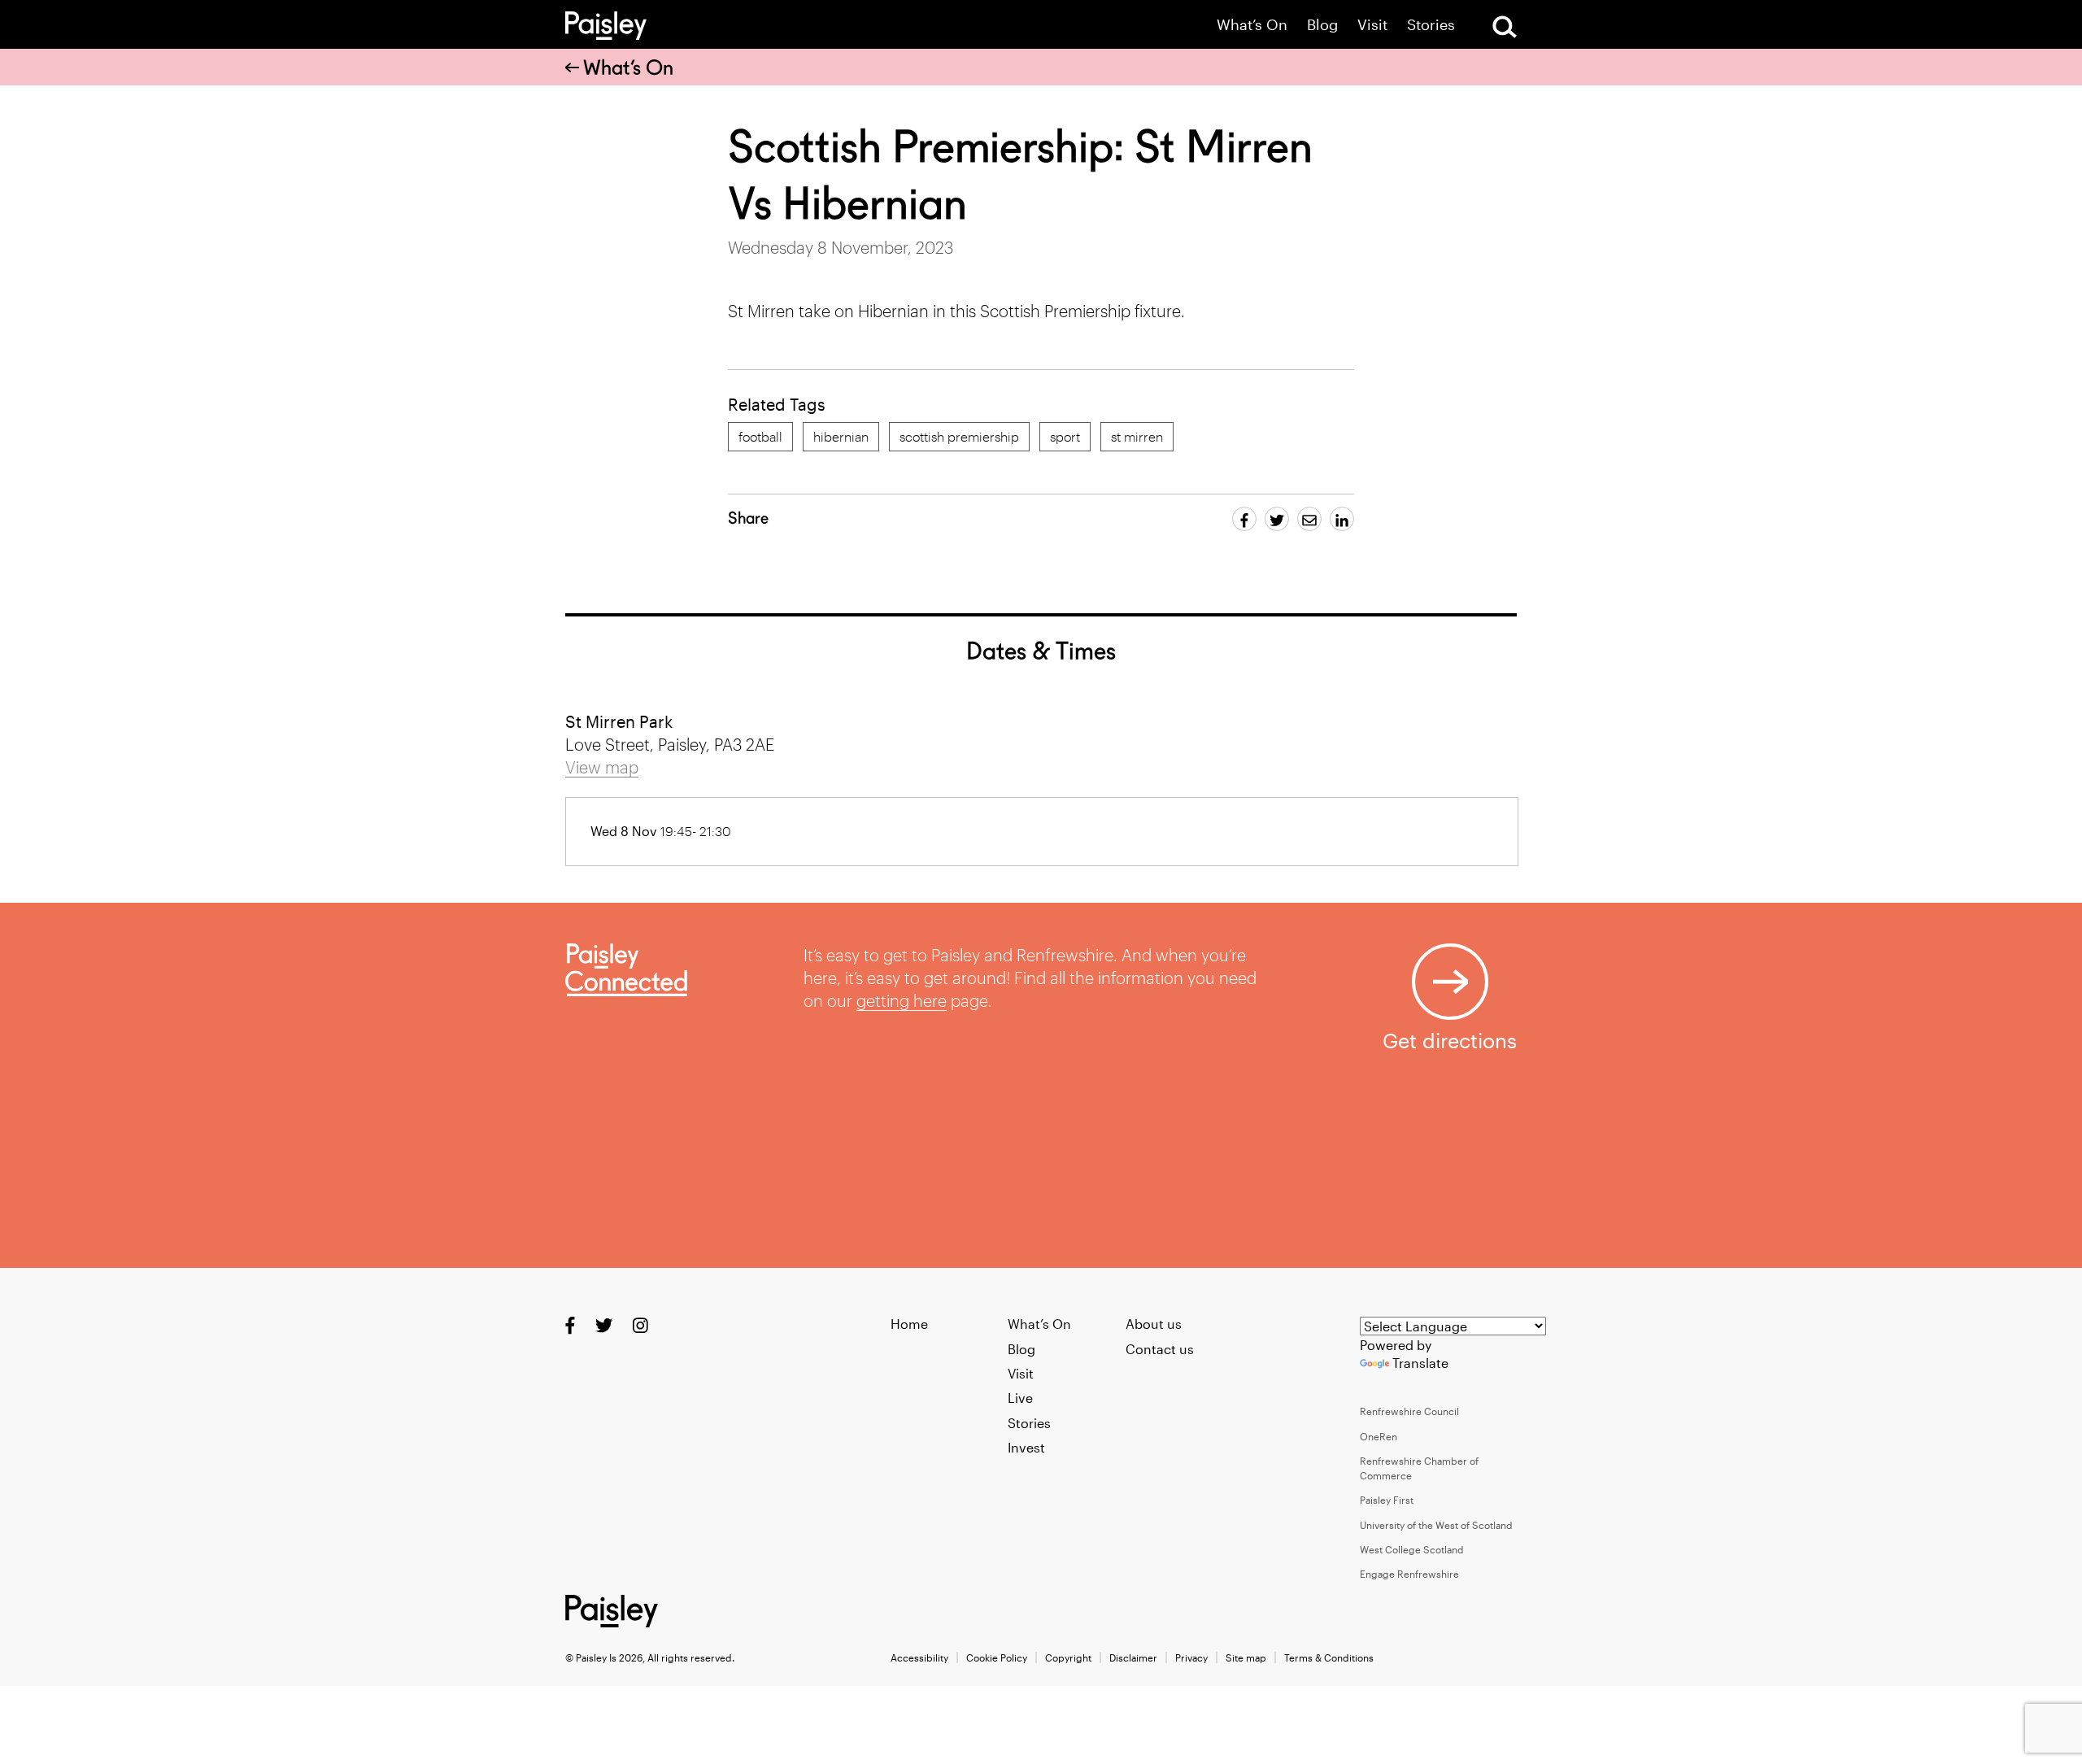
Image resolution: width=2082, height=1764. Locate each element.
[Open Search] (1505, 27)
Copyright (1068, 1657)
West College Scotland (1412, 1549)
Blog (1322, 25)
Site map (1246, 1657)
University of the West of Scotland (1436, 1525)
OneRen (1379, 1436)
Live (1020, 1398)
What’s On (1252, 25)
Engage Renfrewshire (1409, 1574)
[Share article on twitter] (1277, 519)
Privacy (1191, 1657)
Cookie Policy (997, 1657)
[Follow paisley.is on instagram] (640, 1325)
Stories (1431, 25)
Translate (1420, 1363)
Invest (1026, 1447)
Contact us (1160, 1349)
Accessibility (919, 1657)
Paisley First (1387, 1500)
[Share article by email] (1309, 519)
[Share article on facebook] (1244, 519)
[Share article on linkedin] (1342, 519)
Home (909, 1324)
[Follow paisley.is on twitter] (604, 1325)
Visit (1372, 25)
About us (1154, 1324)
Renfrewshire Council (1409, 1411)
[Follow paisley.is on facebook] (570, 1325)
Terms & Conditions (1329, 1657)
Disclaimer (1133, 1657)
